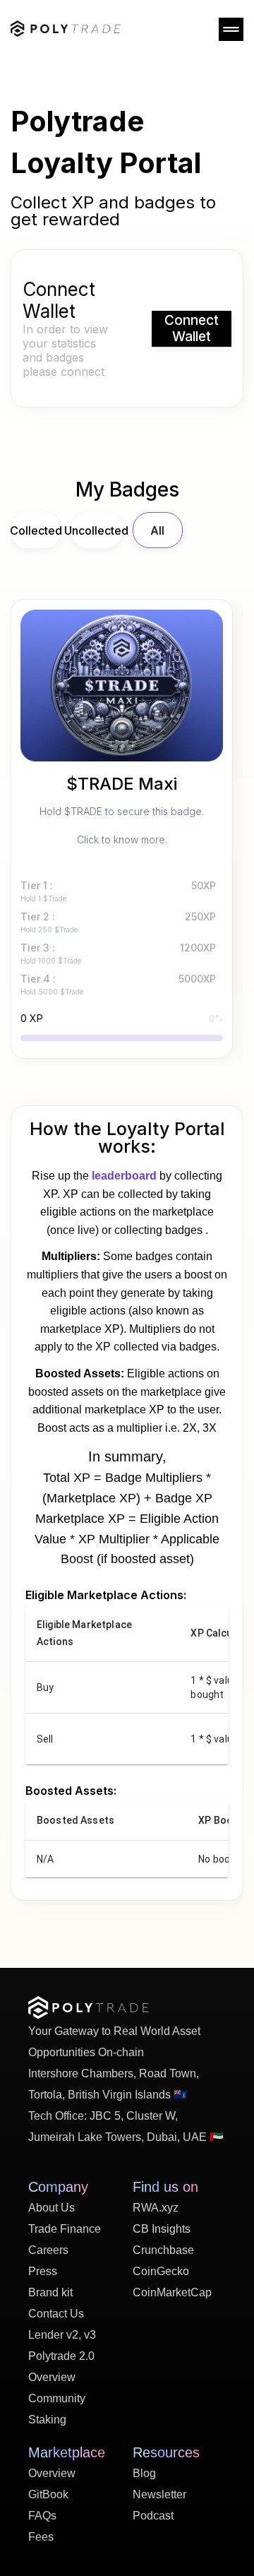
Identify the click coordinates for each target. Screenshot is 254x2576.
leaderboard (124, 1176)
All (157, 530)
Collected (36, 530)
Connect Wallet (192, 328)
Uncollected (96, 530)
